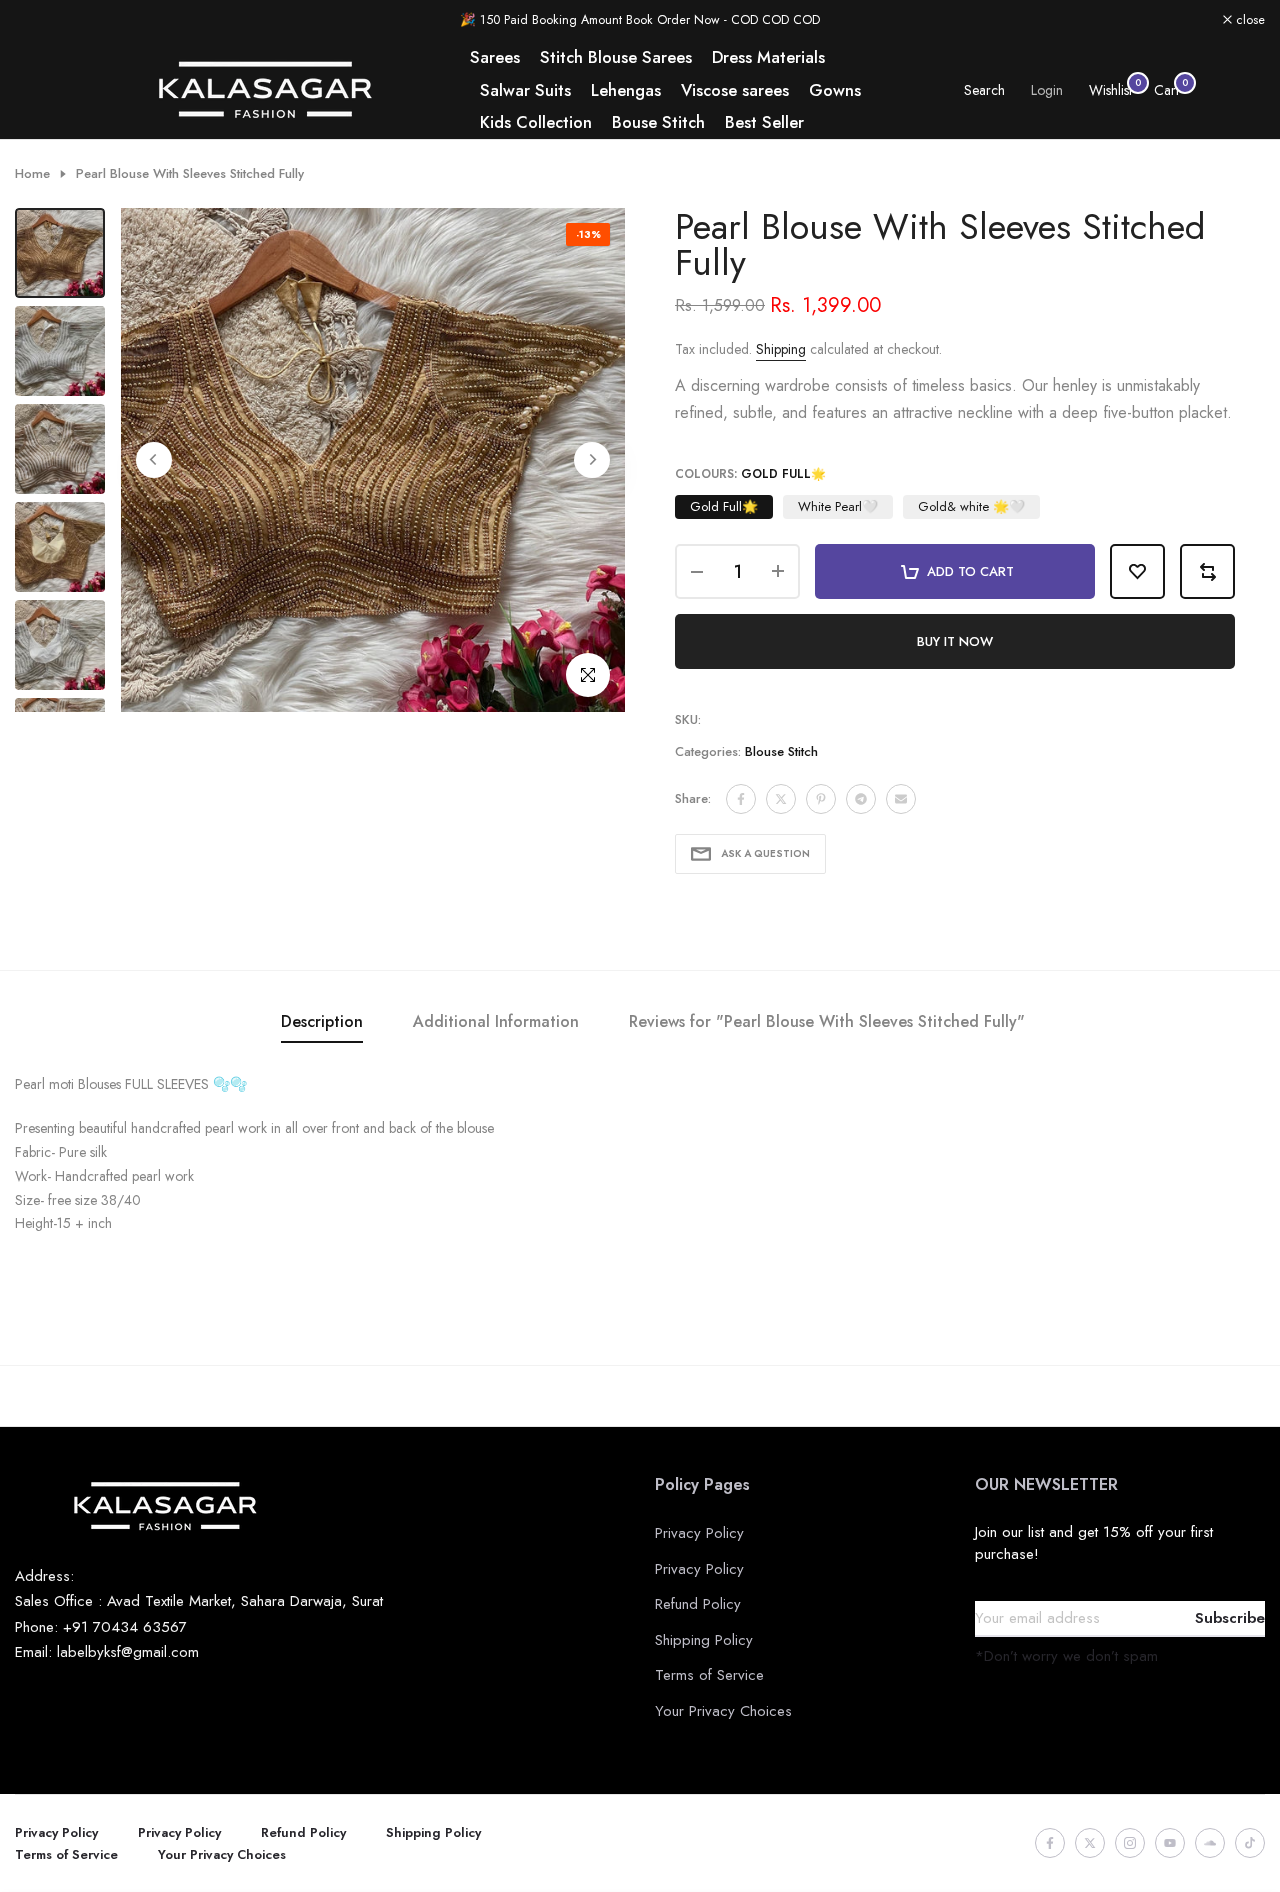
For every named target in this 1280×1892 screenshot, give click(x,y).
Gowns (835, 90)
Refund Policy (698, 1604)
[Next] (592, 460)
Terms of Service (709, 1675)
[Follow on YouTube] (1170, 1843)
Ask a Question (765, 853)
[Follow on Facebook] (1050, 1843)
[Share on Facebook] (741, 799)
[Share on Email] (901, 799)
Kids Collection (536, 122)
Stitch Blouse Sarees (616, 57)
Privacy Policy (699, 1533)
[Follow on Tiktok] (1250, 1843)
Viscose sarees (735, 90)
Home (32, 174)
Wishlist (1110, 89)
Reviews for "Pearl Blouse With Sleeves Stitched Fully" (827, 1021)
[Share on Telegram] (861, 799)
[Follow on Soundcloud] (1210, 1843)
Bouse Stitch (658, 122)
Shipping (781, 349)
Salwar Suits (525, 90)
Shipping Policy (704, 1640)
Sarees (495, 57)
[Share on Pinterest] (821, 799)
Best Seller (764, 122)
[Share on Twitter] (781, 799)
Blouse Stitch (781, 751)
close (40, 20)
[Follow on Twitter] (1090, 1843)
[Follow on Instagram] (1130, 1843)
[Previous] (154, 460)
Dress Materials (768, 57)
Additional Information (496, 1021)
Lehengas (626, 90)
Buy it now (955, 641)
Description (322, 1021)
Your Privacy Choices (723, 1711)
